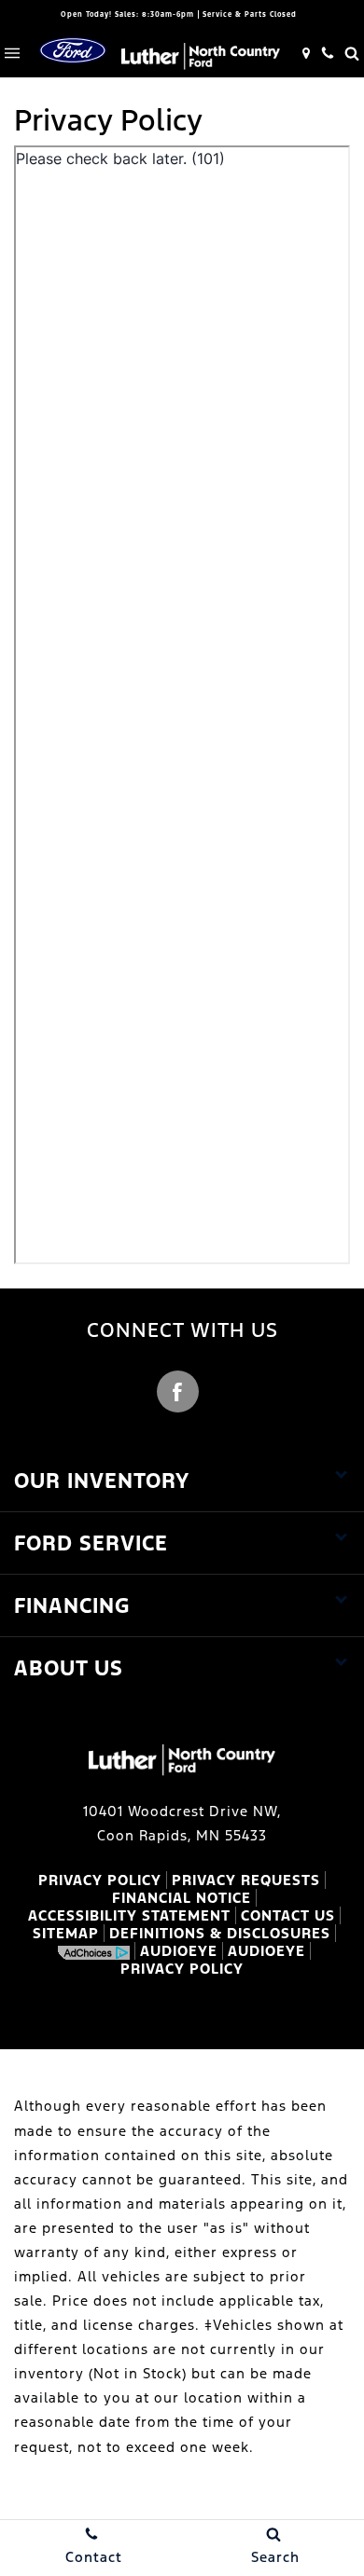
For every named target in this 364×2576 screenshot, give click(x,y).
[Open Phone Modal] (328, 53)
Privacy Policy (100, 1880)
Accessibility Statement (129, 1915)
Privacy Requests (246, 1880)
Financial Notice (182, 1898)
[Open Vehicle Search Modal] (352, 53)
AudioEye (179, 1951)
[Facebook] (178, 1391)
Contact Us (288, 1915)
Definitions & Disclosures (220, 1933)
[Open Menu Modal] (12, 53)
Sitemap (66, 1933)
